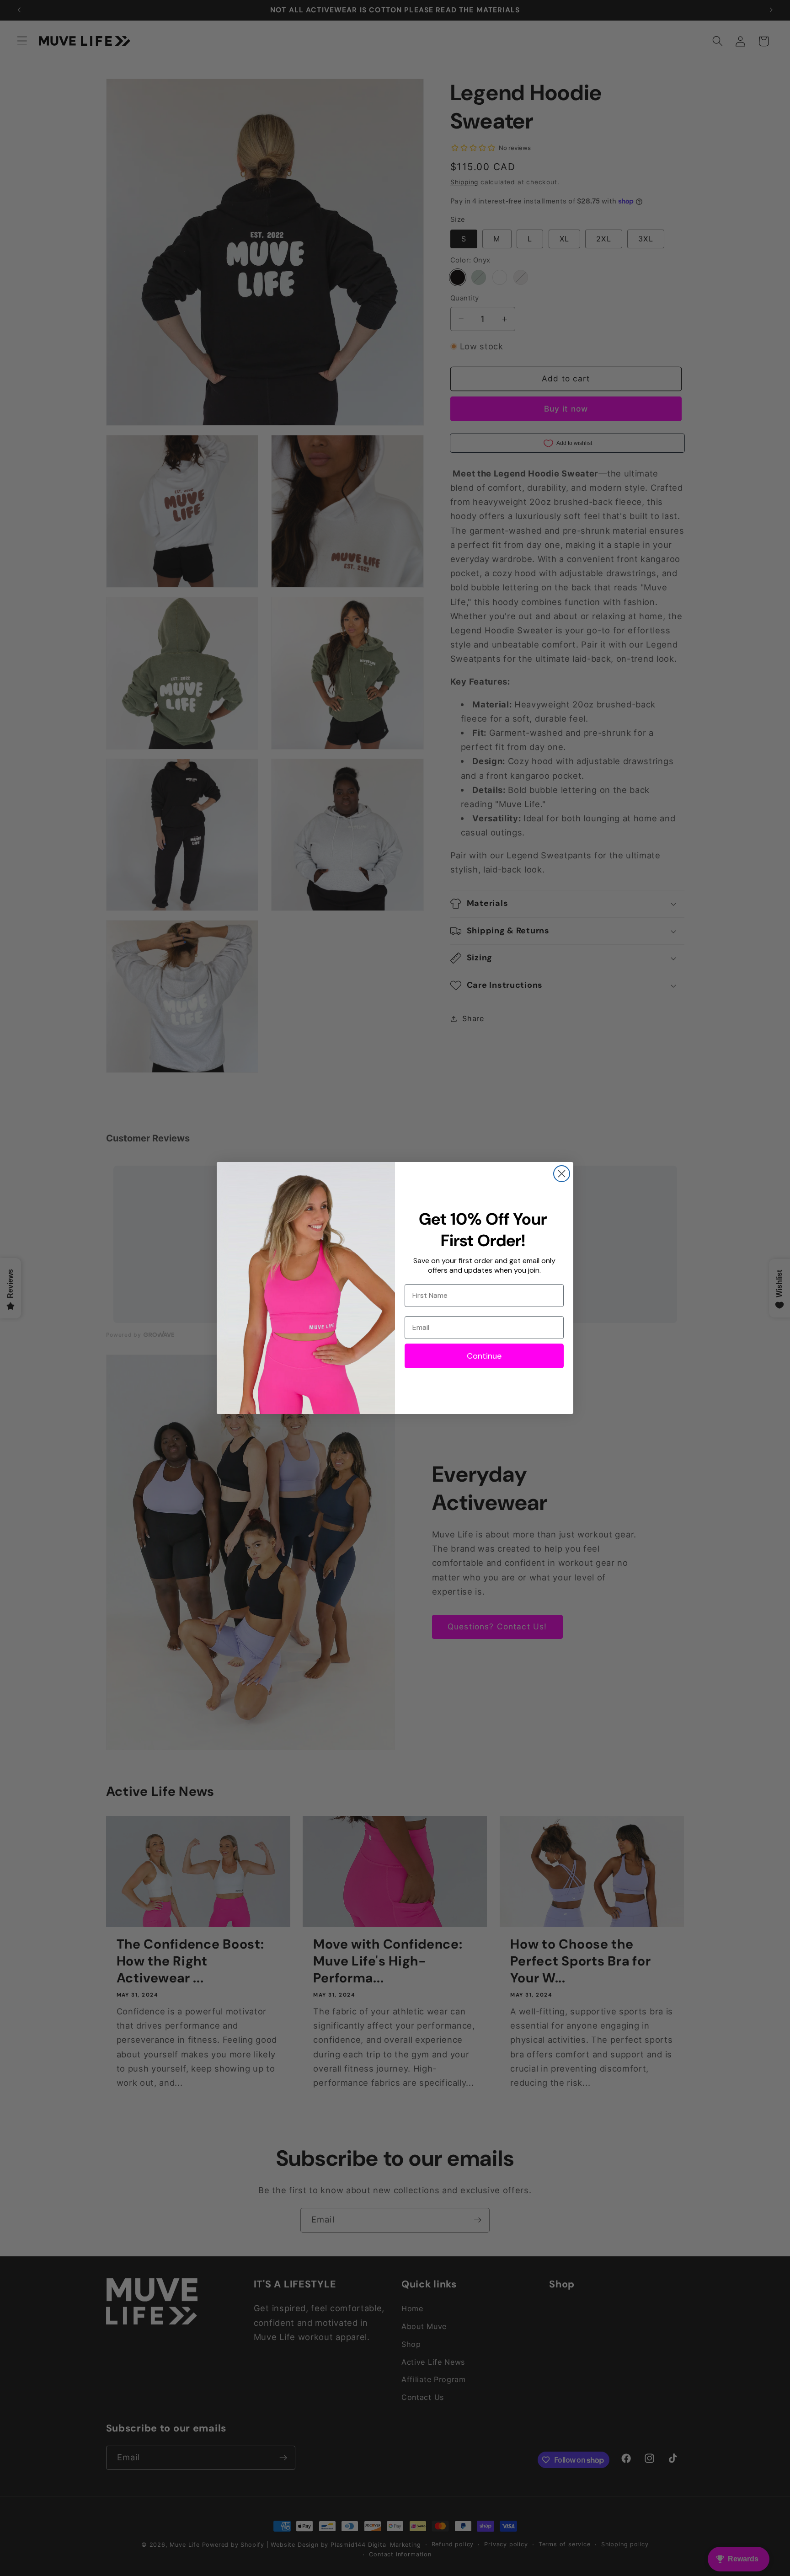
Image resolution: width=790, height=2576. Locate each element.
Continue (484, 1356)
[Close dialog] (562, 1174)
